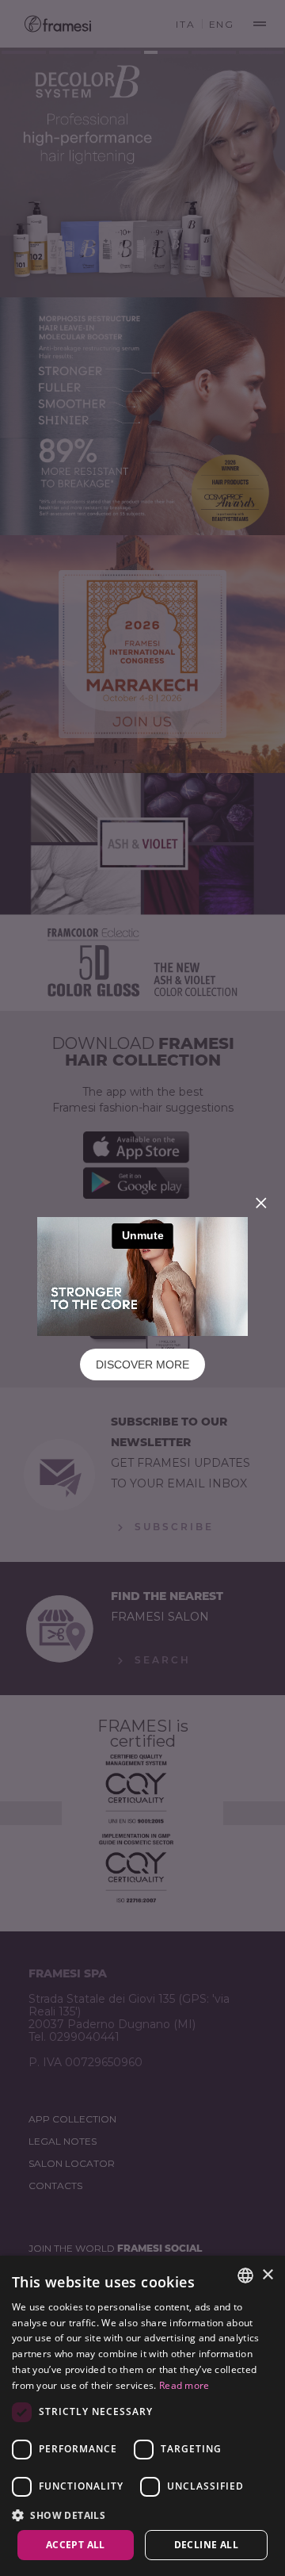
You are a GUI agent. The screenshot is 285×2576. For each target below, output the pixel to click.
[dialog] (142, 2416)
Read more (184, 2385)
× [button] (267, 2275)
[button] (142, 2515)
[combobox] (245, 2276)
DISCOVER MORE (142, 1365)
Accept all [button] (76, 2545)
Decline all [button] (206, 2545)
